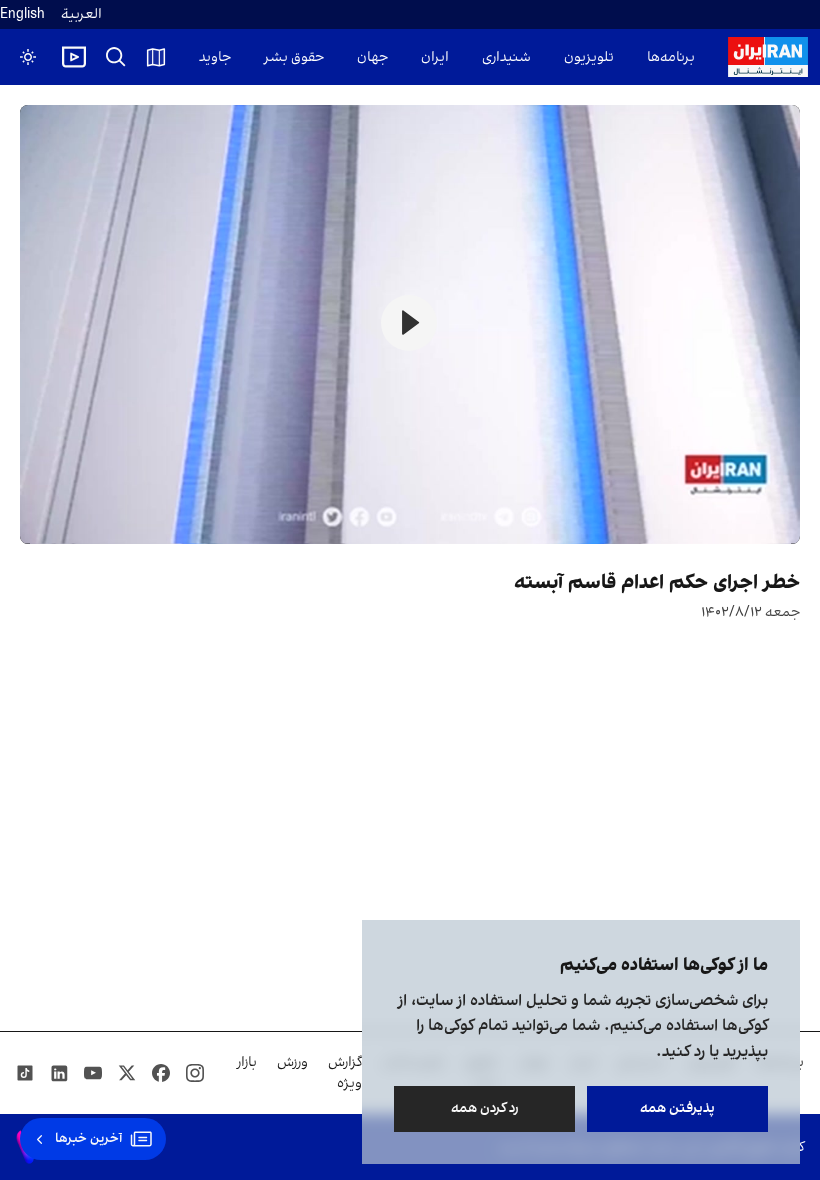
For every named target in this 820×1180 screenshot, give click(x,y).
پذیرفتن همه (677, 1108)
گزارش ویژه (345, 1073)
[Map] (156, 57)
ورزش (292, 1062)
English (22, 14)
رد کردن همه (485, 1108)
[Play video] (74, 57)
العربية (81, 14)
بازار (247, 1062)
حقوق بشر (294, 57)
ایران (435, 57)
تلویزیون (589, 57)
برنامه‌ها (671, 57)
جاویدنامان (199, 57)
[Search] (116, 57)
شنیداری (506, 57)
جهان (372, 57)
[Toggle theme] (28, 57)
